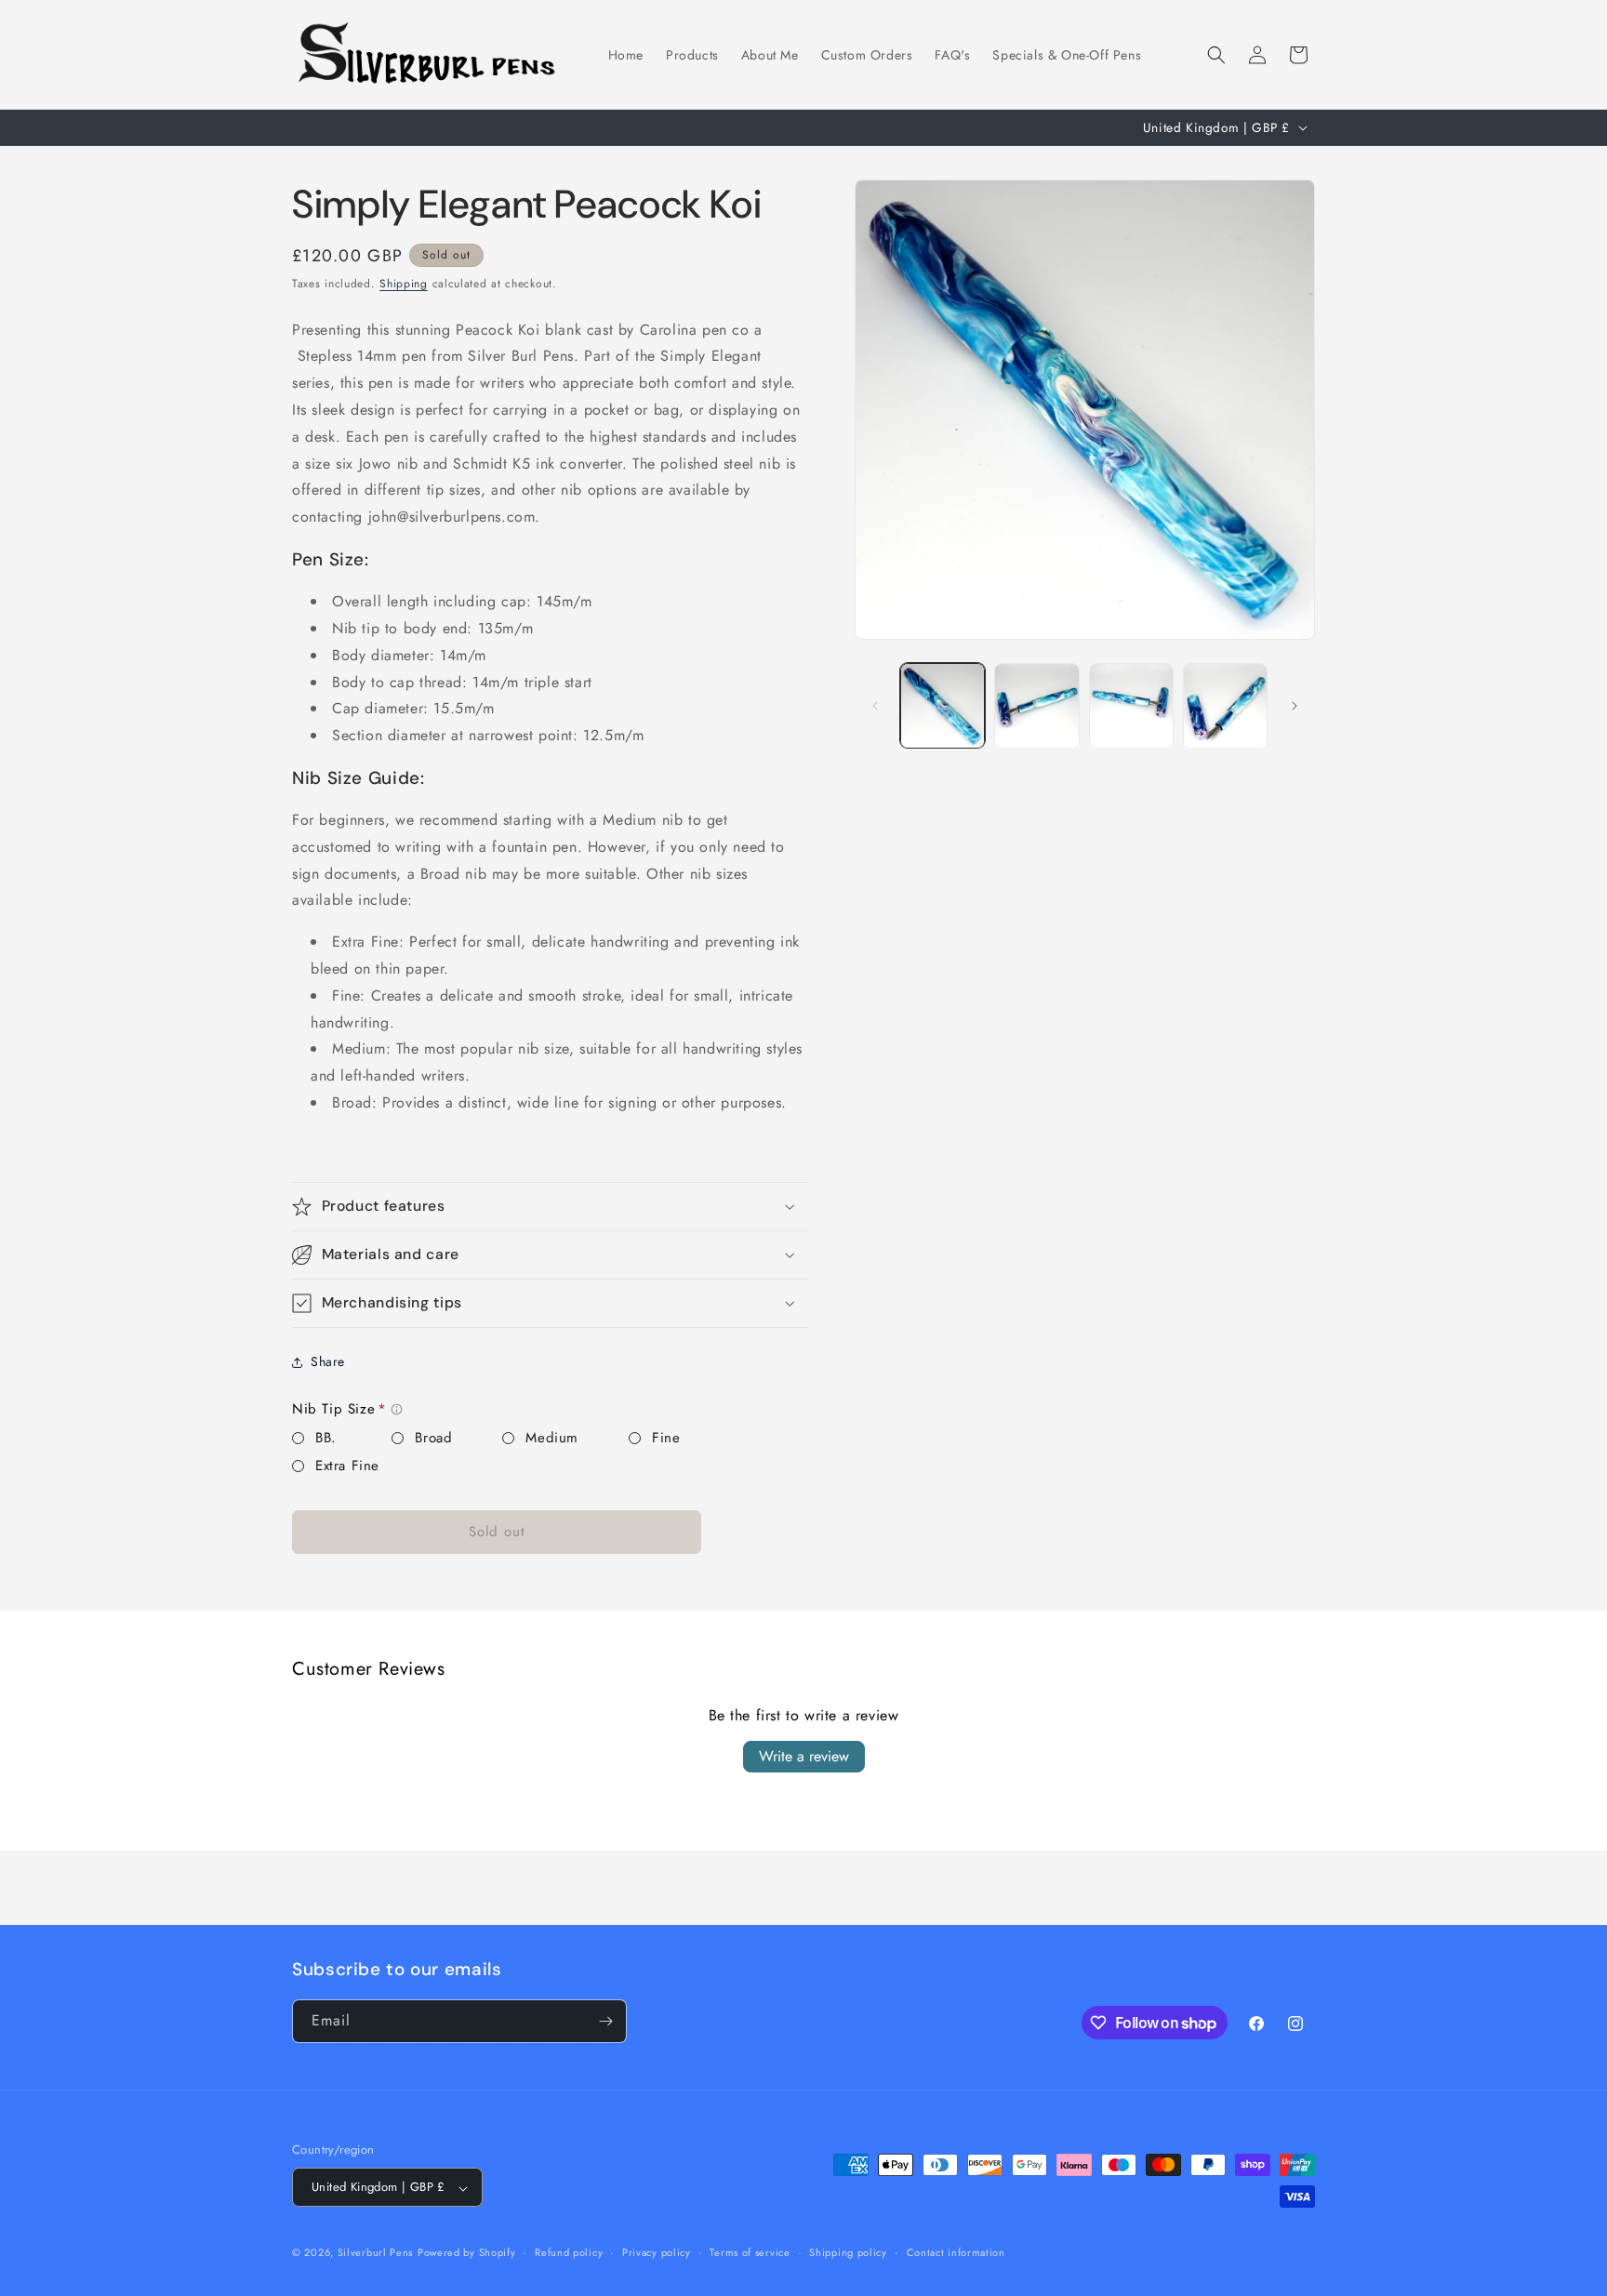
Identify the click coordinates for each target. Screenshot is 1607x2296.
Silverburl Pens (376, 2253)
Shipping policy (848, 2252)
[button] (1216, 55)
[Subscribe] (605, 2021)
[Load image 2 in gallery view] (1036, 705)
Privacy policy (657, 2252)
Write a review (804, 1756)
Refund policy (569, 2252)
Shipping (404, 284)
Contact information (956, 2252)
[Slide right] (1295, 706)
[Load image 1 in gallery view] (943, 705)
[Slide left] (875, 706)
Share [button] (328, 1361)
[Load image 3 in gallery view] (1131, 705)
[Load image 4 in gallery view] (1225, 705)
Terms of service (750, 2252)
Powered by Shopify (467, 2253)
